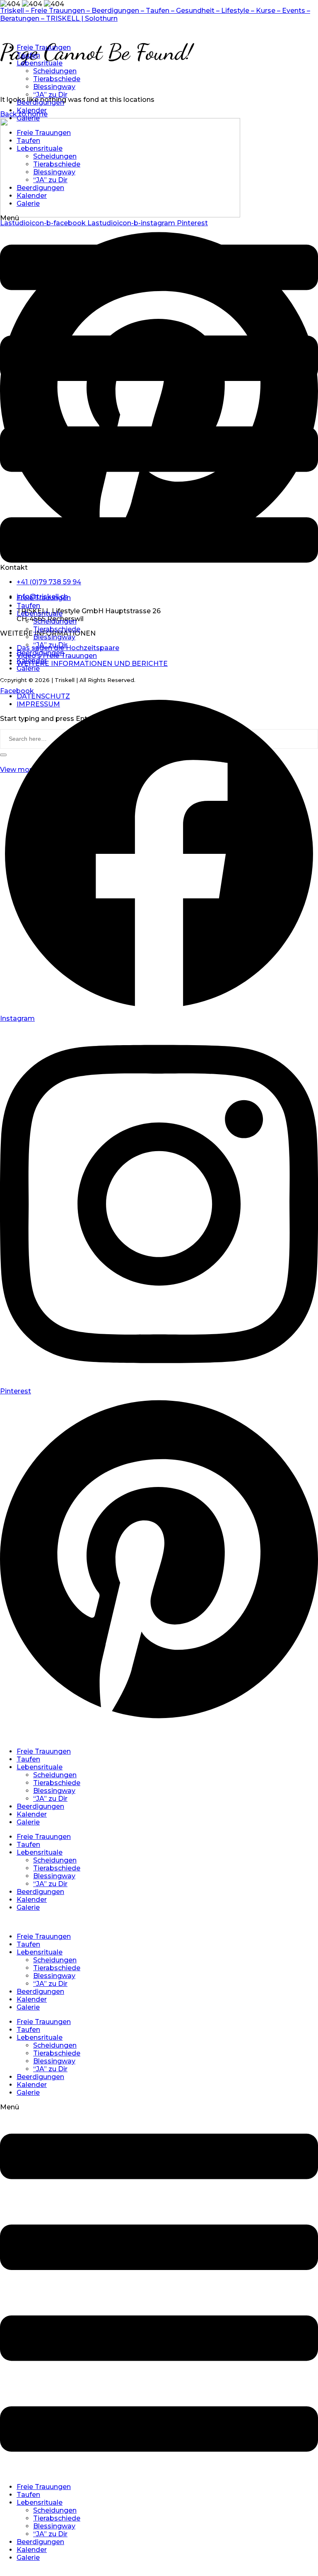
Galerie (28, 118)
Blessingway (54, 87)
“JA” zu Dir (50, 95)
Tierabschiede (57, 79)
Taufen (28, 55)
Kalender (32, 110)
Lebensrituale (40, 63)
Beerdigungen (40, 102)
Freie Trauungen (44, 47)
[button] (159, 401)
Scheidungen (55, 71)
